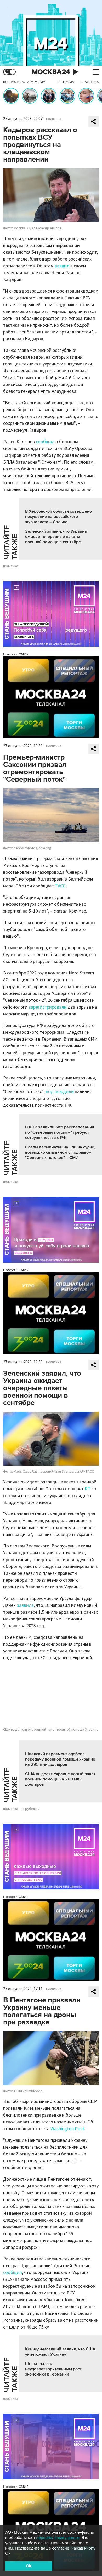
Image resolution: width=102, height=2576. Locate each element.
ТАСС (60, 886)
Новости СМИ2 (16, 654)
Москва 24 (51, 72)
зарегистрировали (48, 1007)
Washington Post (67, 2129)
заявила (25, 1605)
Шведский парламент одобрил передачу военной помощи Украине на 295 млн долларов (60, 1759)
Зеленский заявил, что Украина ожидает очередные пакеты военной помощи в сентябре (56, 537)
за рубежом (30, 1809)
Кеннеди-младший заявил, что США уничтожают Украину (60, 2352)
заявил (62, 266)
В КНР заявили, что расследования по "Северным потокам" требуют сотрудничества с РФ (60, 1132)
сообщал (45, 442)
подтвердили (60, 1092)
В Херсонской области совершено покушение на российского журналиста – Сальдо (58, 517)
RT (88, 1489)
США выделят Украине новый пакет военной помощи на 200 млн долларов (60, 1779)
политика (11, 566)
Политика (54, 119)
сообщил (13, 2273)
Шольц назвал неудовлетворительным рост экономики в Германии (53, 2369)
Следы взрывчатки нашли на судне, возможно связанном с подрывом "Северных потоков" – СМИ (60, 1152)
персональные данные (58, 2538)
